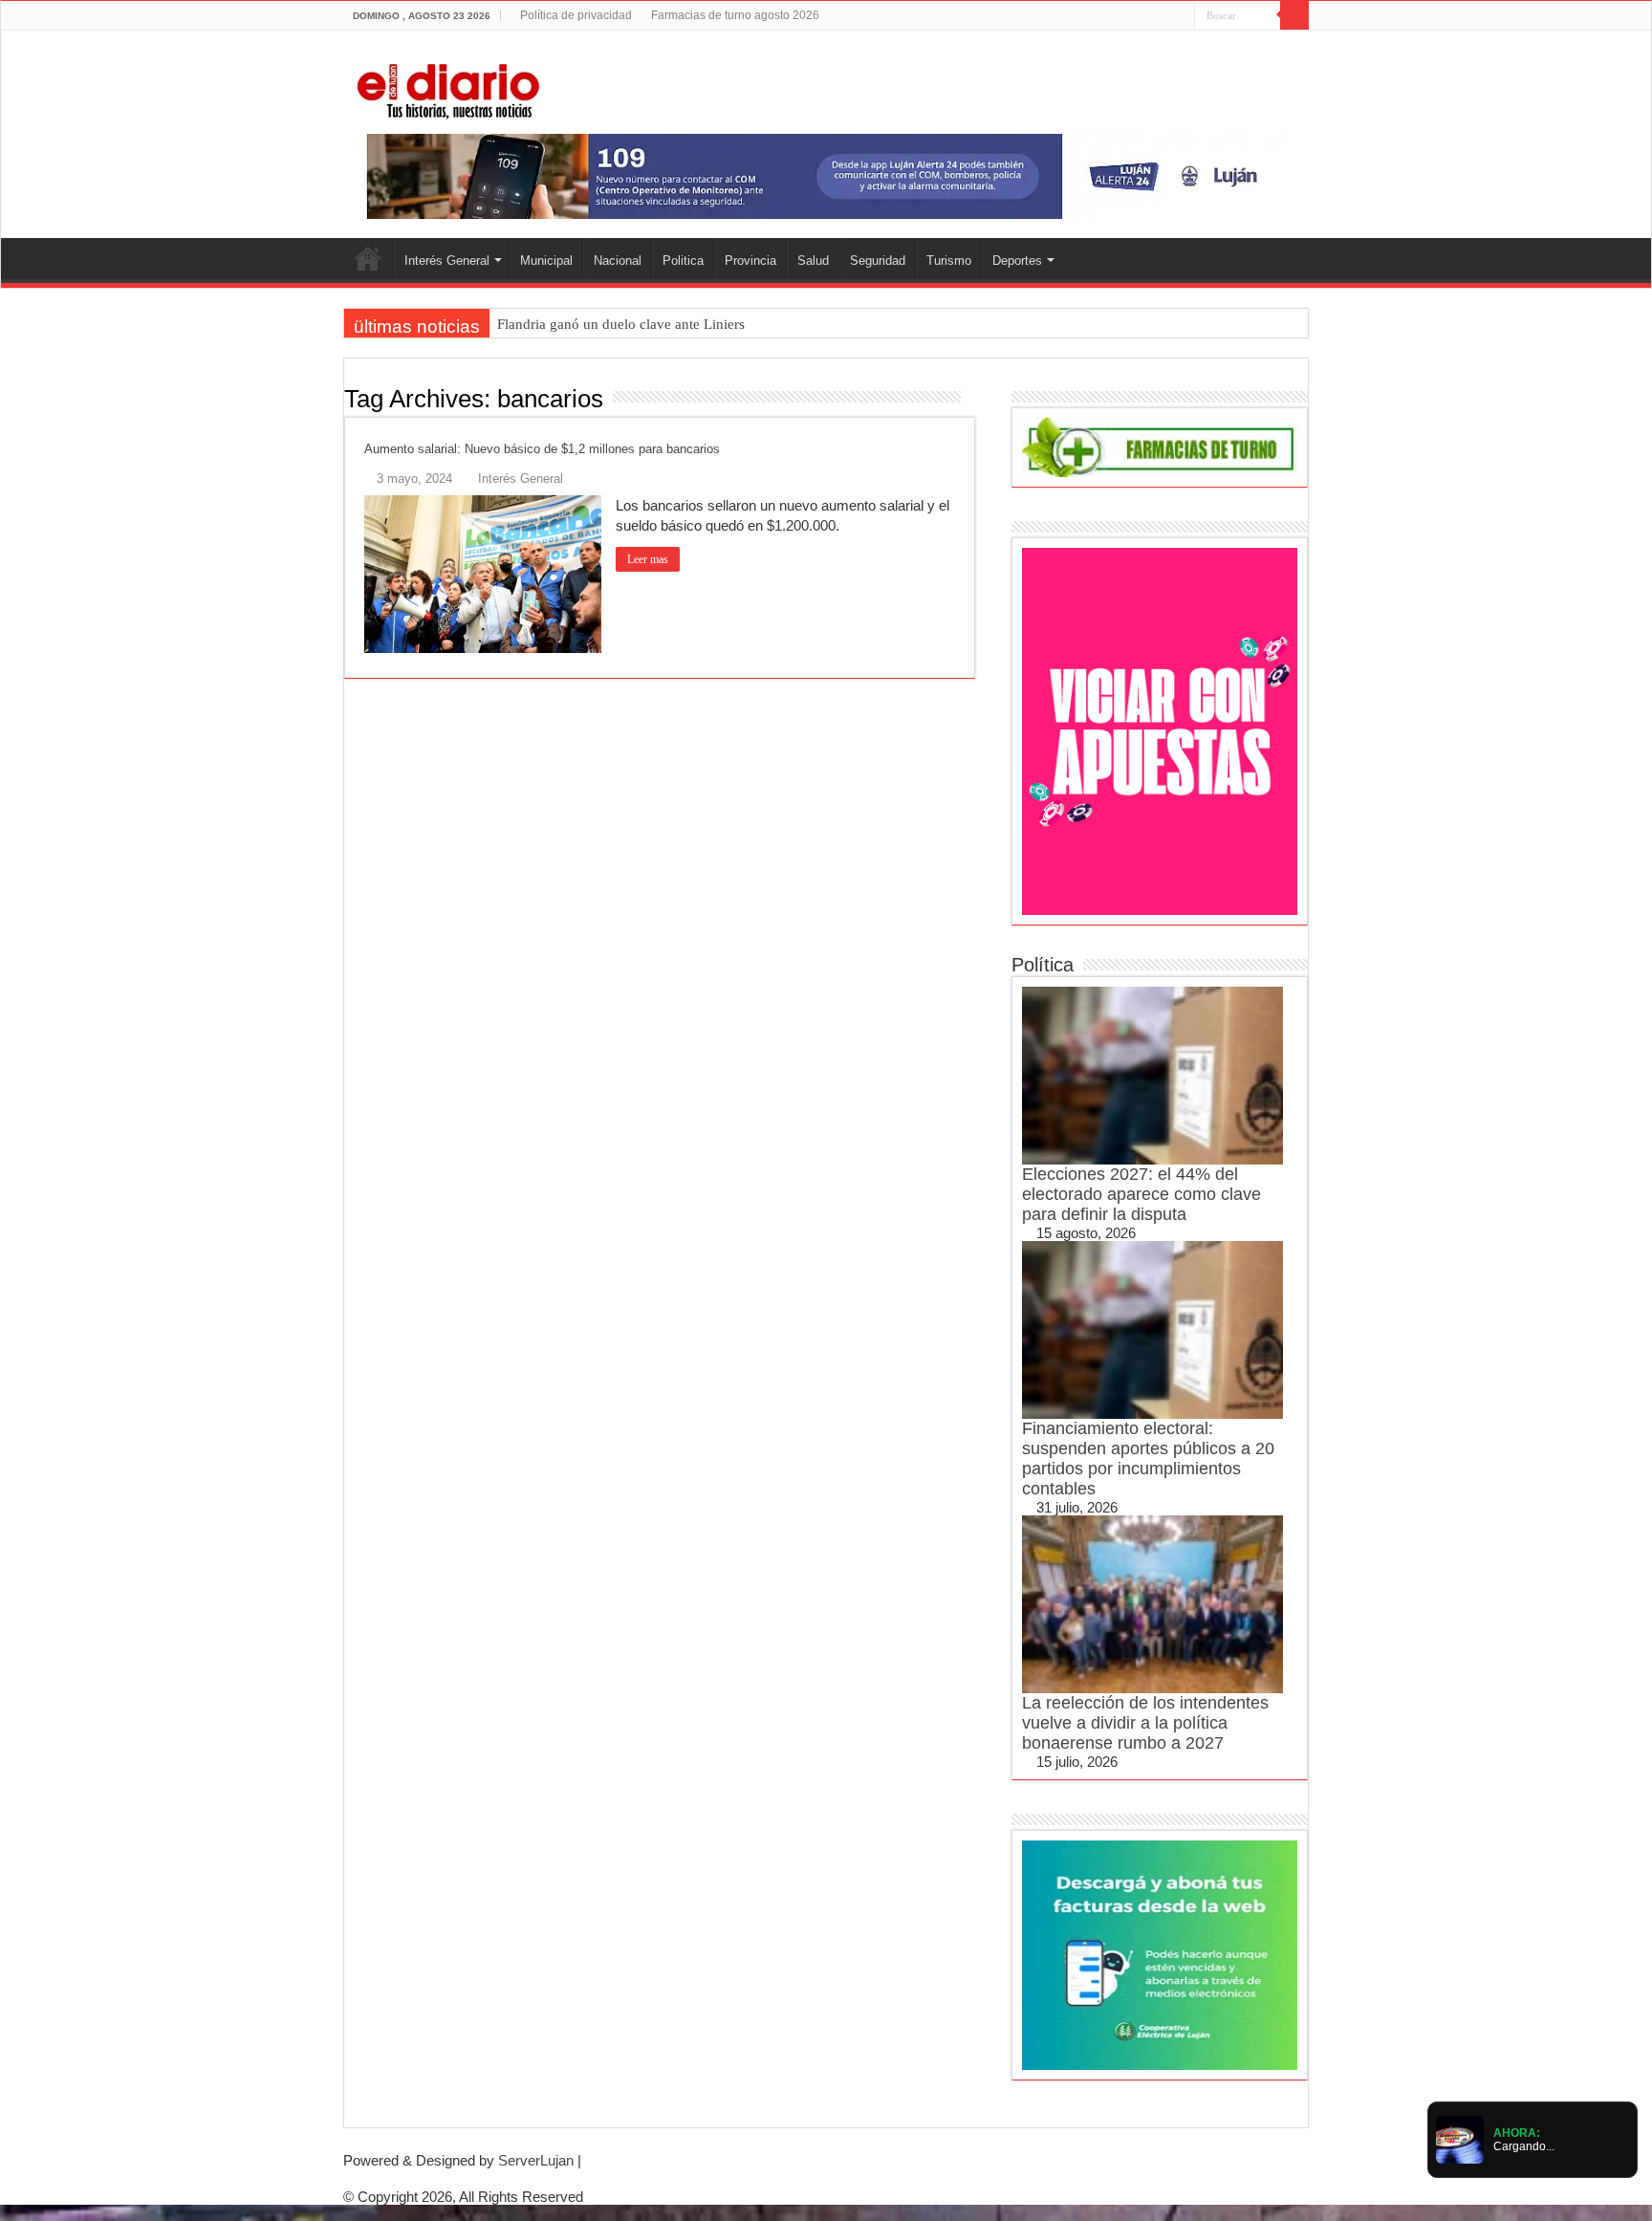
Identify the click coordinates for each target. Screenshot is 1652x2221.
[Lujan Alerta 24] (826, 175)
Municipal (546, 261)
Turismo (949, 261)
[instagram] (1180, 16)
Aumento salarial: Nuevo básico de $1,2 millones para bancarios (542, 449)
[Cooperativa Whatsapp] (1160, 1954)
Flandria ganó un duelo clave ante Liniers (621, 324)
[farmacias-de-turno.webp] (1160, 446)
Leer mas (648, 559)
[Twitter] (1144, 16)
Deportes (1017, 261)
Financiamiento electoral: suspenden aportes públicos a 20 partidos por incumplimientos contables (1148, 1459)
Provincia (750, 261)
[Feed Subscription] (970, 398)
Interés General (447, 261)
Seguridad (878, 261)
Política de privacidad (576, 15)
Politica (683, 261)
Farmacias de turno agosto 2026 (735, 15)
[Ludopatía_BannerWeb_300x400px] (1160, 730)
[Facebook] (1126, 16)
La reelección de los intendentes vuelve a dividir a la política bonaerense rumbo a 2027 (1145, 1723)
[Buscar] (1294, 15)
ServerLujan (536, 2160)
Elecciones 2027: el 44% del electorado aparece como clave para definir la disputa (1141, 1194)
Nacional (618, 261)
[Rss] (1108, 16)
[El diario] (448, 88)
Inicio (368, 258)
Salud (813, 261)
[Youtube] (1162, 16)
